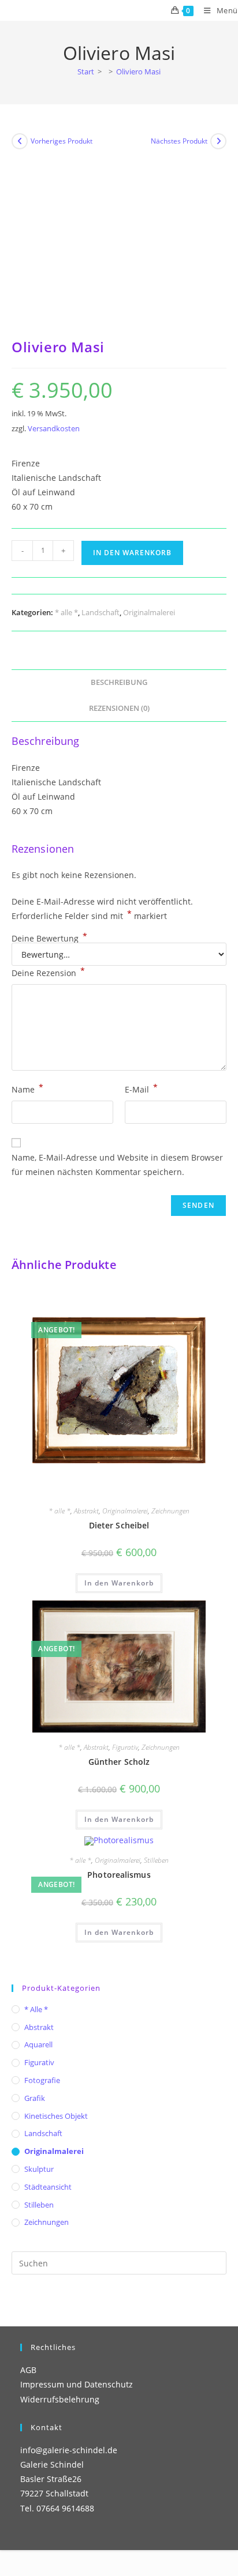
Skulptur (39, 2169)
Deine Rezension (48, 972)
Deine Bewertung (49, 939)
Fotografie (42, 2080)
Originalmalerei (149, 612)
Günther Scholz (119, 1762)
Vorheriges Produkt (62, 141)
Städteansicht (48, 2187)
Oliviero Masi (138, 71)
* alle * (66, 612)
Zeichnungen (170, 1511)
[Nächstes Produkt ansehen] (218, 141)
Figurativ (125, 1747)
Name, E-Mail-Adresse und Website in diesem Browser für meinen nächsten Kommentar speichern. (117, 1165)
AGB (28, 2370)
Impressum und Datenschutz (77, 2384)
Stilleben (156, 1860)
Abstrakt (86, 1511)
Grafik (35, 2098)
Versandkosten (54, 429)
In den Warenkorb (132, 553)
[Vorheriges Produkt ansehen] (20, 141)
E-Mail (141, 1089)
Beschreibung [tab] (119, 682)
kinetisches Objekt (56, 2116)
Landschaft (101, 612)
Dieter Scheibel (119, 1525)
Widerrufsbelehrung (60, 2399)
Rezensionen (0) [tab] (119, 708)
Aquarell (38, 2044)
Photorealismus (119, 1875)
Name (27, 1089)
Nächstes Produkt (179, 141)
